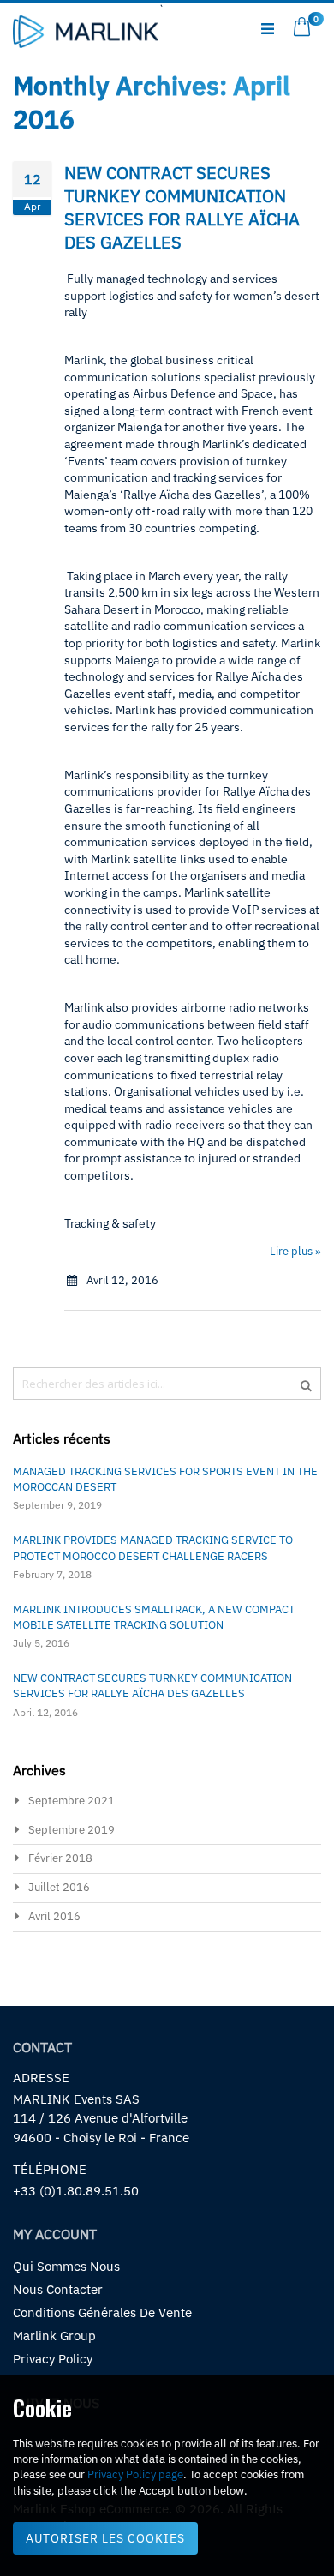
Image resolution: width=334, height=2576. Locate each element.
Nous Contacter (58, 2289)
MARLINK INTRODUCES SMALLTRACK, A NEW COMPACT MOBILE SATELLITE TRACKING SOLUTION (154, 1617)
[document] (167, 2475)
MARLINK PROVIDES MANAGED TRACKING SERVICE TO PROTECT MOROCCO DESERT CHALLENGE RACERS (153, 1548)
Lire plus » (295, 1251)
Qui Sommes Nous (66, 2266)
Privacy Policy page (135, 2474)
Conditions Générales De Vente (102, 2312)
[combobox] (167, 1384)
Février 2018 (60, 1858)
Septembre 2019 (72, 1830)
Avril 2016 (54, 1916)
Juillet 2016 (59, 1887)
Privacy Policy (53, 2359)
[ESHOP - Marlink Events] (86, 33)
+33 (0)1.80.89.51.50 (76, 2191)
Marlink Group (54, 2336)
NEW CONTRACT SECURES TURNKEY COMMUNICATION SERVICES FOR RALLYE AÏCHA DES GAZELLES (182, 207)
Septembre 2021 (72, 1801)
